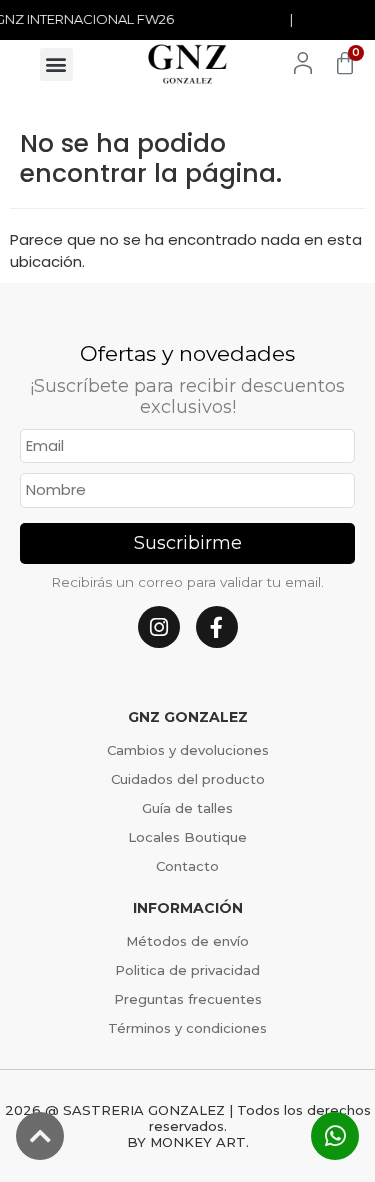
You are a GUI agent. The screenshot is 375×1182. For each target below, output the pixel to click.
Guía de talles (187, 808)
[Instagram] (159, 627)
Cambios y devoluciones (188, 750)
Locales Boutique (187, 837)
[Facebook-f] (217, 627)
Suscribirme (188, 543)
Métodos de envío (187, 941)
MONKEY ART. (199, 1142)
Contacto (187, 866)
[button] (56, 64)
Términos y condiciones (187, 1028)
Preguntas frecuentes (188, 999)
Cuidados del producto (188, 779)
